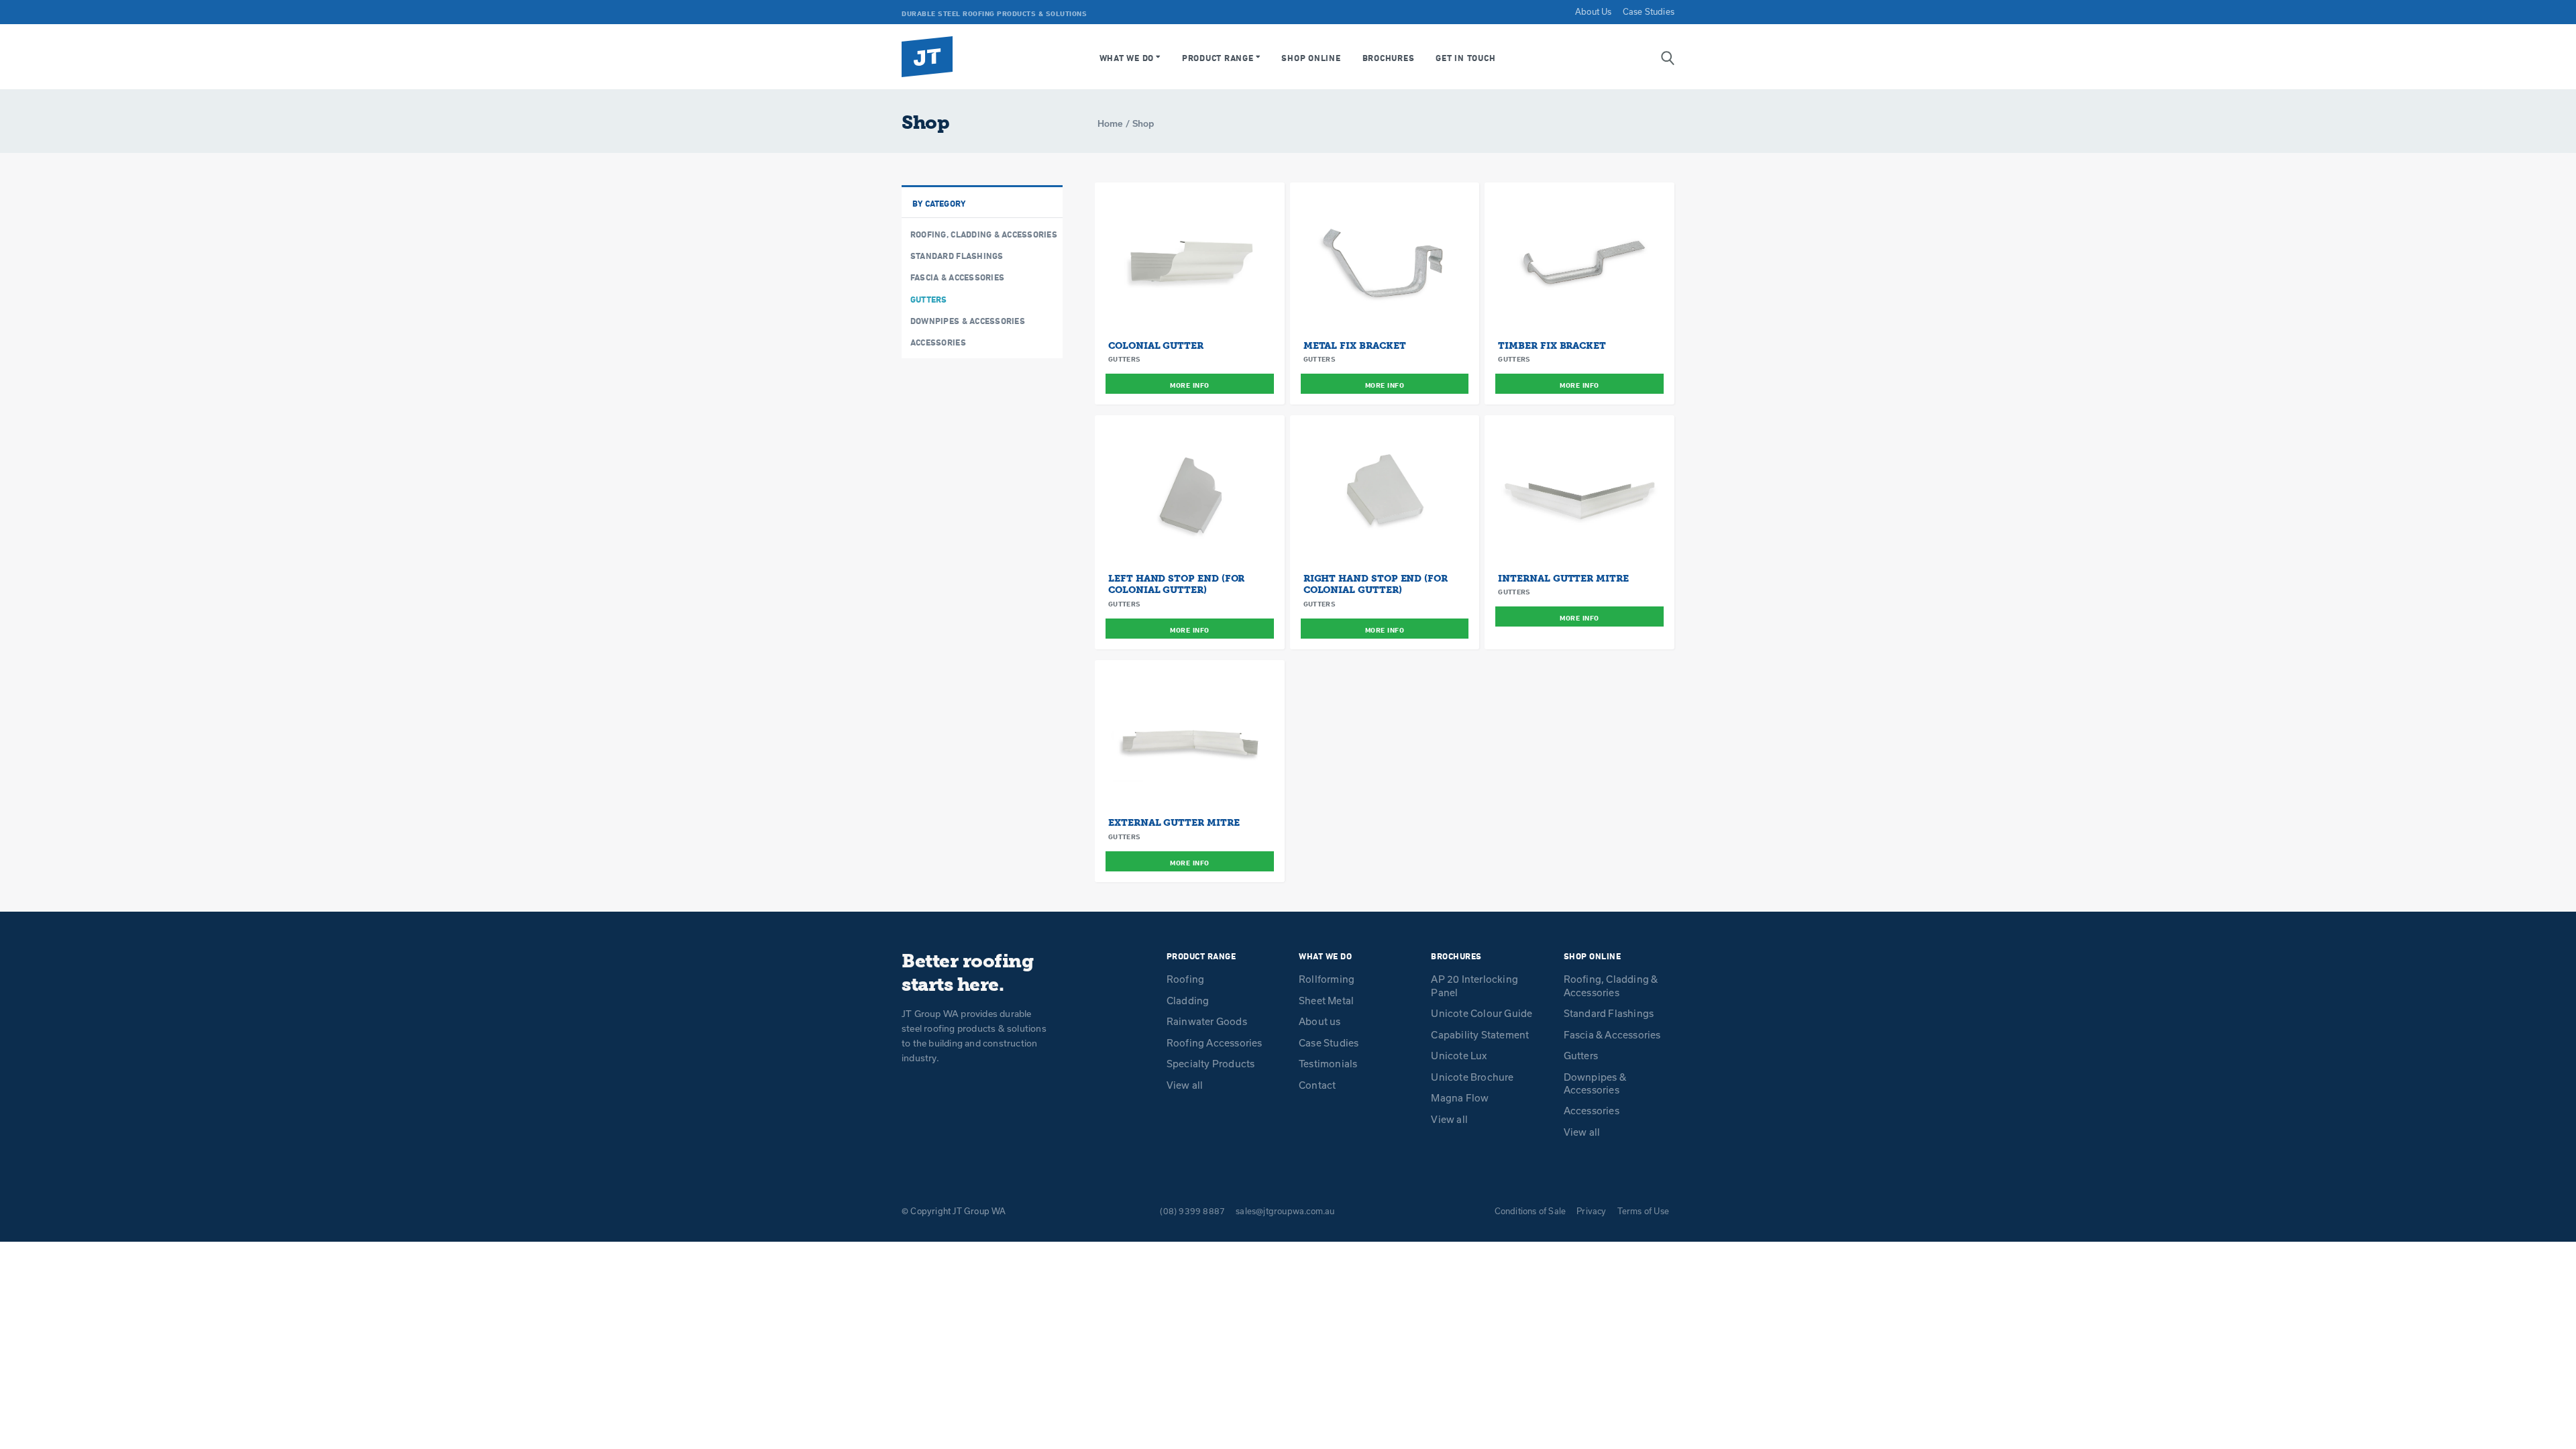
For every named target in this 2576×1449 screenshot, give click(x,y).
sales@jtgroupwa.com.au (1285, 1211)
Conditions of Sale (1531, 1211)
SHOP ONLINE (1311, 58)
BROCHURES (1389, 58)
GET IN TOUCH (1465, 58)
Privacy (1591, 1211)
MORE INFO (1190, 385)
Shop (1143, 123)
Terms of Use (1643, 1211)
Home (1110, 123)
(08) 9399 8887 (1192, 1211)
